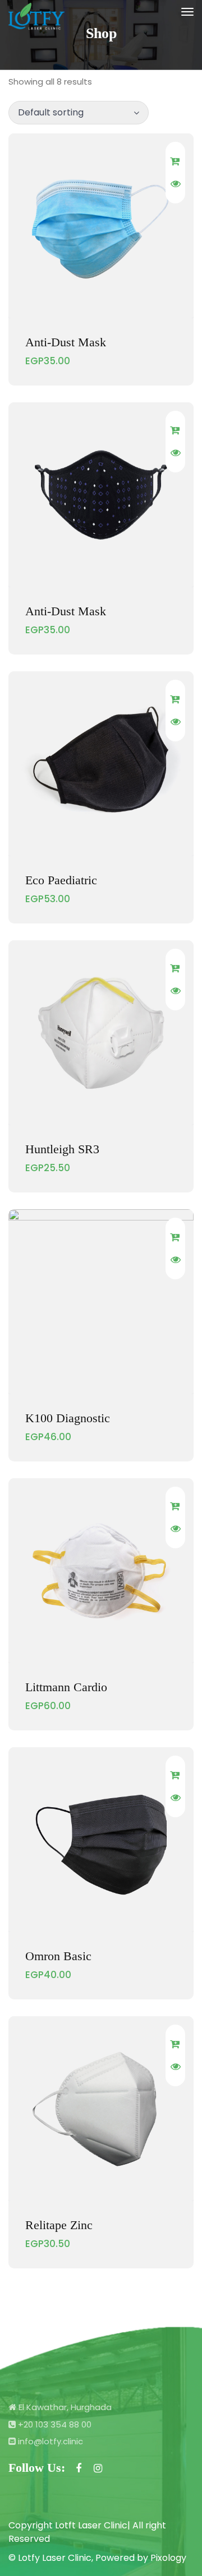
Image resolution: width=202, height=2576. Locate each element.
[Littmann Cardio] (101, 1571)
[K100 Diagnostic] (101, 1302)
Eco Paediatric (61, 880)
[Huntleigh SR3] (101, 1033)
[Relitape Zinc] (101, 2109)
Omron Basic (58, 1956)
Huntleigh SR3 (62, 1149)
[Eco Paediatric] (101, 764)
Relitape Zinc (59, 2225)
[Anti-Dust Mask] (101, 226)
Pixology (168, 2558)
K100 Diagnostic (68, 1418)
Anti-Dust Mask (66, 342)
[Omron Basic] (101, 1840)
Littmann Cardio (66, 1687)
